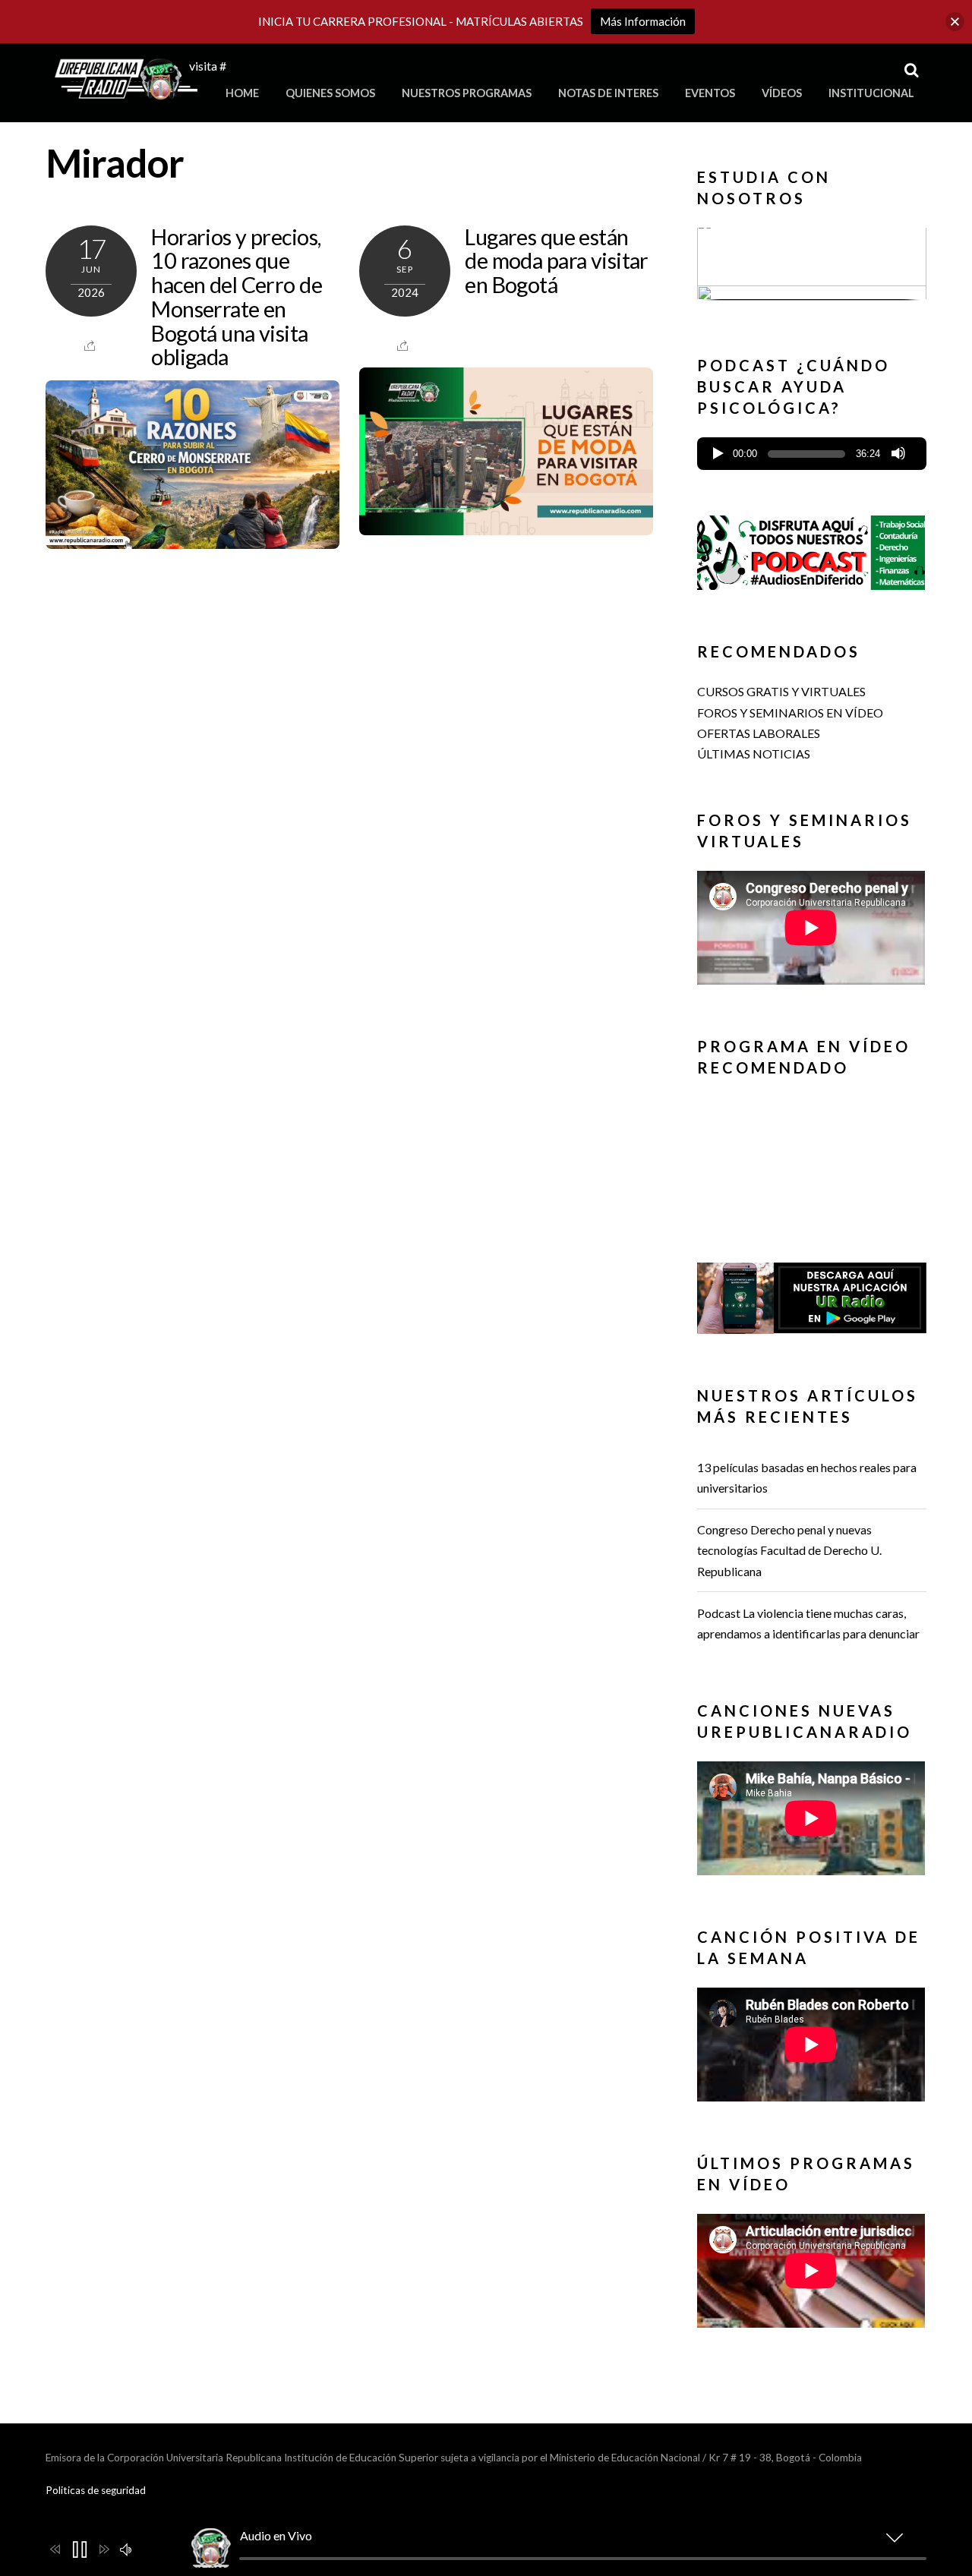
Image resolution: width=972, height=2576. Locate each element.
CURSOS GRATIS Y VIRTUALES (781, 691)
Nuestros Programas (467, 93)
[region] (812, 268)
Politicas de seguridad (96, 2490)
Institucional (871, 93)
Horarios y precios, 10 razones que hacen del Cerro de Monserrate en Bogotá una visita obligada (237, 297)
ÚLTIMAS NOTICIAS (754, 754)
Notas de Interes (608, 93)
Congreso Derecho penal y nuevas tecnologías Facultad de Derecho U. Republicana (789, 1550)
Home (242, 93)
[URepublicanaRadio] (121, 91)
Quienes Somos (330, 93)
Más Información (643, 21)
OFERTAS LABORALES (759, 733)
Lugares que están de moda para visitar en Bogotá (556, 261)
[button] (812, 263)
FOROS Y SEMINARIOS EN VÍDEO (790, 713)
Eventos (710, 93)
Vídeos (782, 93)
